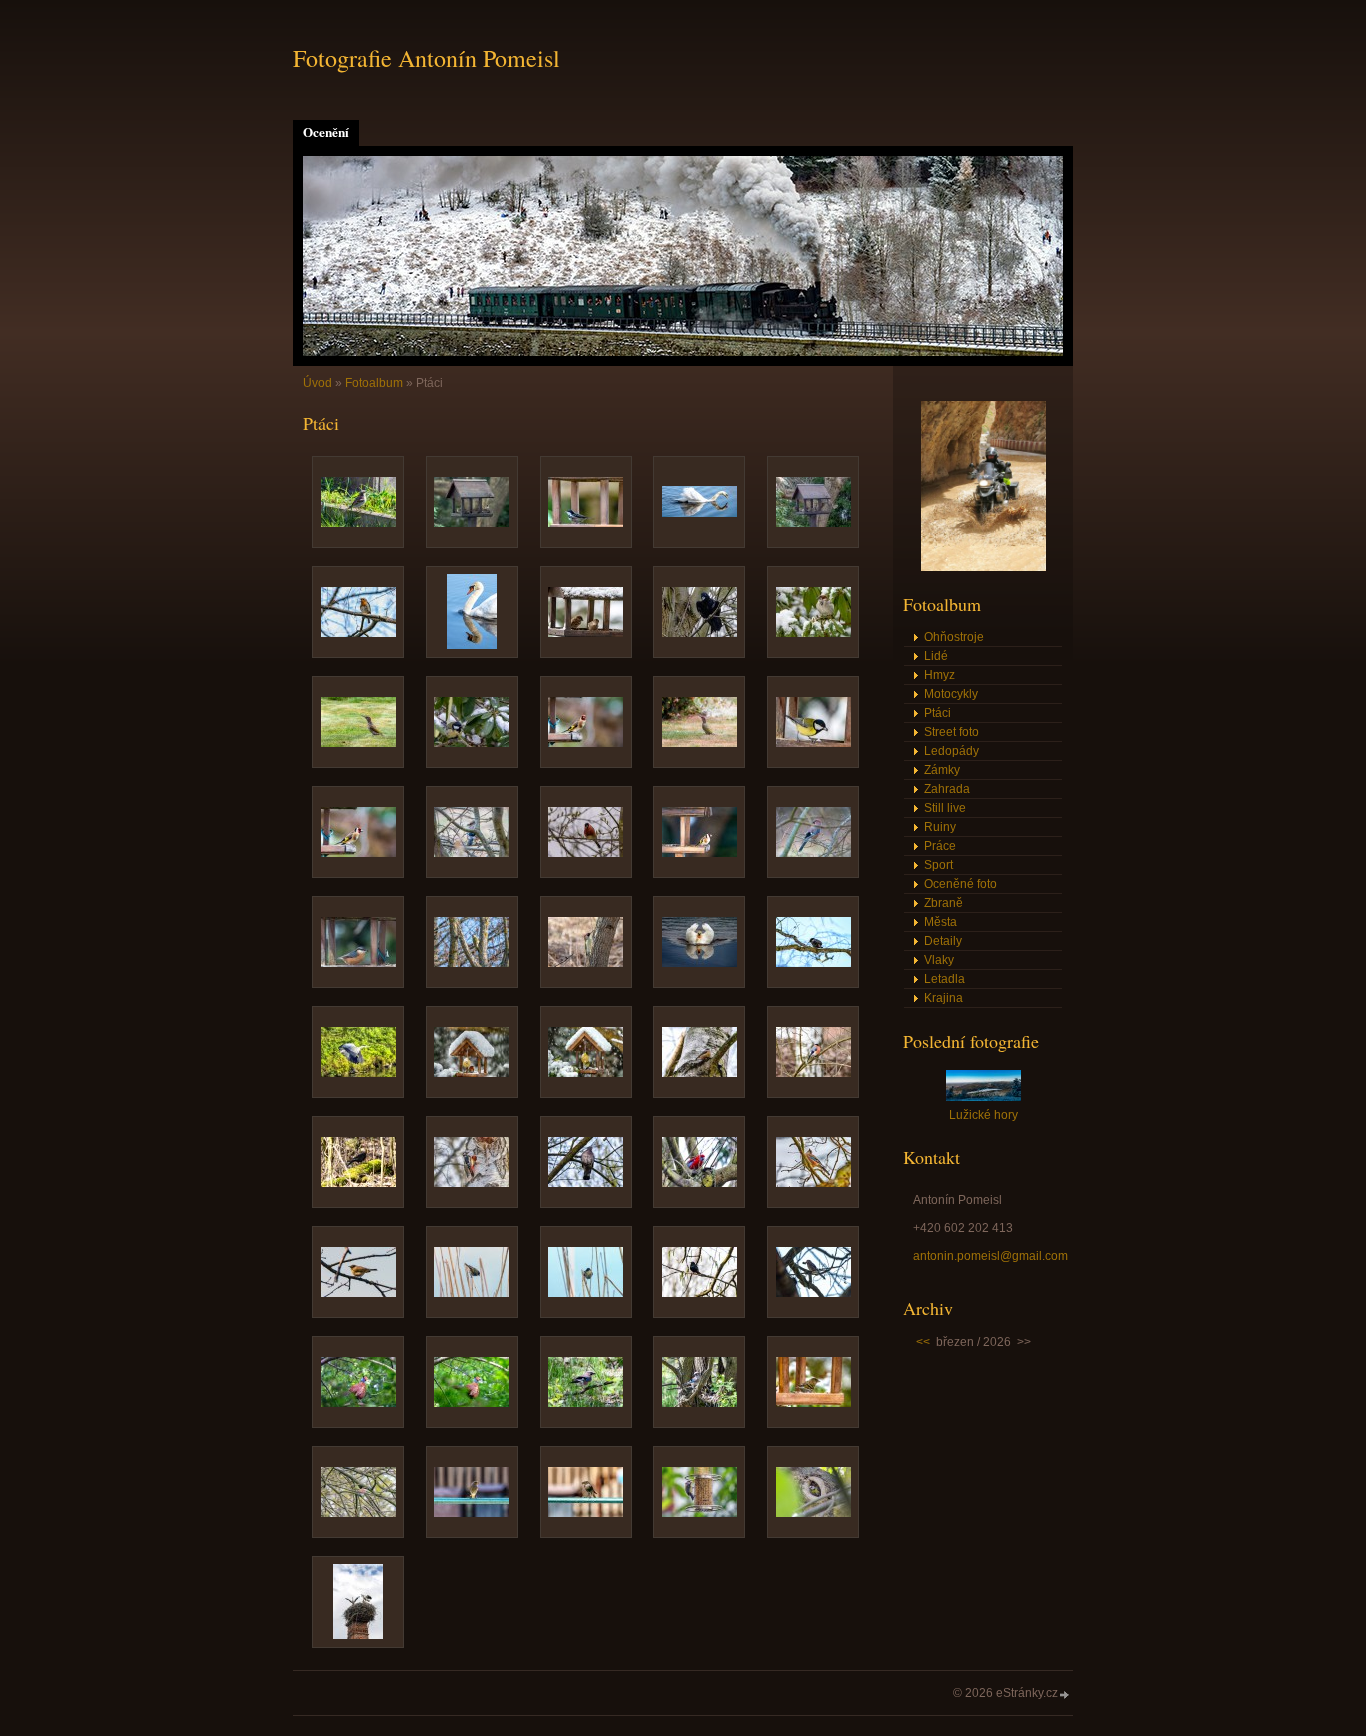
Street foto (951, 732)
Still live (945, 808)
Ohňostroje (954, 637)
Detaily (943, 941)
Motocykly (951, 694)
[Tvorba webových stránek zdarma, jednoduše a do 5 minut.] (1065, 1694)
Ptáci (937, 713)
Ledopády (951, 751)
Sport (938, 865)
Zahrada (947, 789)
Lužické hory (983, 1115)
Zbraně (943, 903)
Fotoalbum (374, 383)
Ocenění (326, 132)
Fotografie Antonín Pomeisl (426, 58)
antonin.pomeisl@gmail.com (990, 1256)
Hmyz (939, 675)
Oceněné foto (960, 884)
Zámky (942, 770)
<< (923, 1342)
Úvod (317, 383)
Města (940, 922)
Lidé (936, 656)
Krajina (943, 998)
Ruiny (940, 827)
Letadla (944, 979)
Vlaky (939, 960)
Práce (940, 846)
